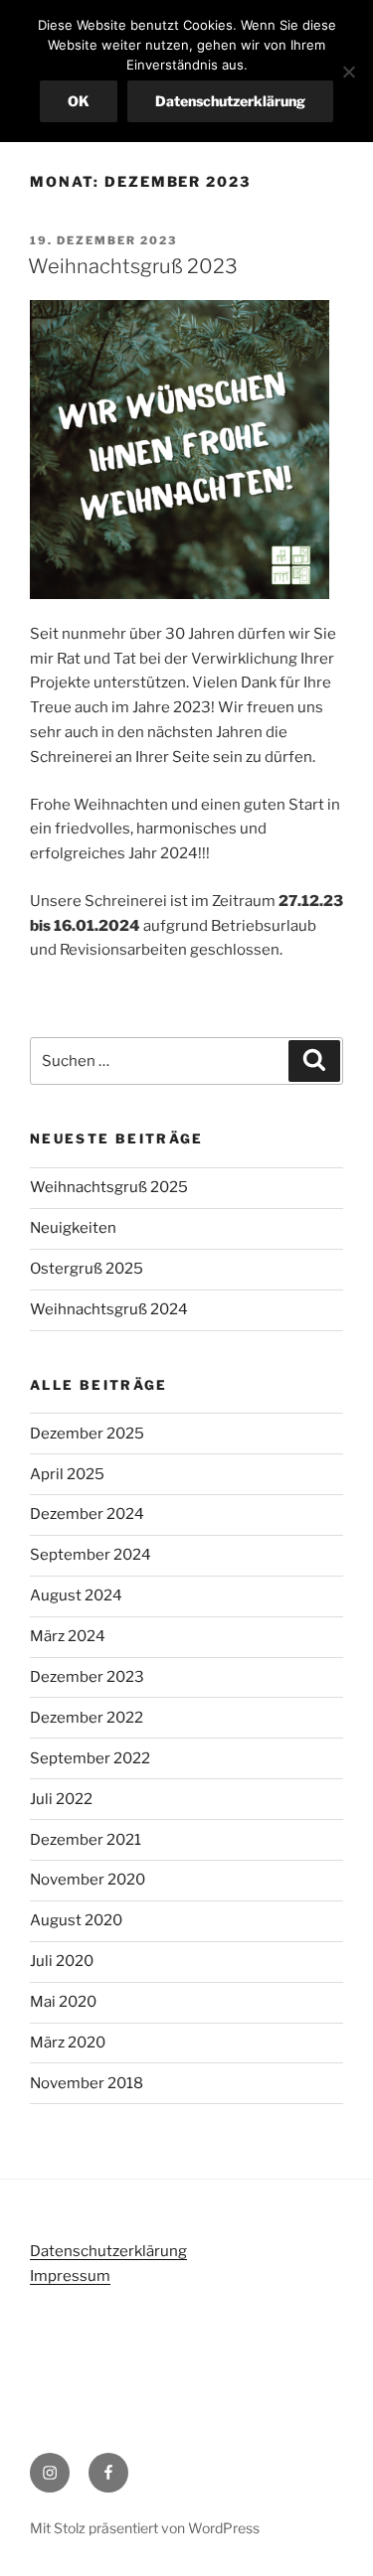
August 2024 (76, 1595)
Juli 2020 (62, 1961)
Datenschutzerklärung (108, 2251)
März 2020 (68, 2043)
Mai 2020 (63, 2002)
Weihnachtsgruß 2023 (133, 266)
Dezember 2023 (87, 1677)
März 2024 (68, 1636)
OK (79, 101)
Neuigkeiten (73, 1228)
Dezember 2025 (87, 1434)
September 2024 (91, 1555)
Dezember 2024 (87, 1514)
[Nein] (348, 72)
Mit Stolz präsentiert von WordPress (145, 2528)
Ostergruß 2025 (87, 1269)
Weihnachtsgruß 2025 (109, 1187)
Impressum (70, 2276)
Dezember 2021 (86, 1840)
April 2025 (67, 1474)
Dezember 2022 (87, 1718)
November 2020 (88, 1880)
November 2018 (87, 2083)
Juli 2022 (61, 1799)
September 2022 (90, 1758)
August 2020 (76, 1920)
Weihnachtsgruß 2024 (109, 1309)
